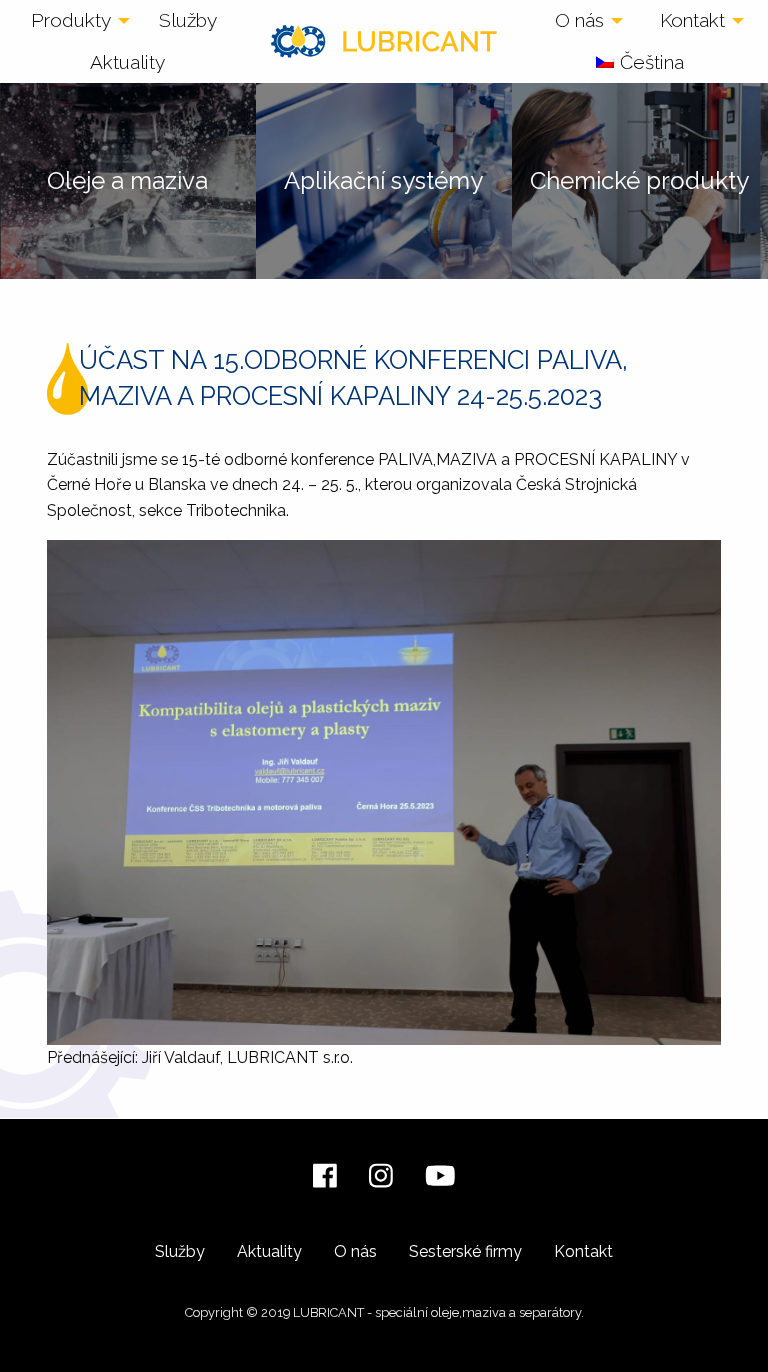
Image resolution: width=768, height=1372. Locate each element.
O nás (579, 20)
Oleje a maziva (127, 180)
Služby (188, 20)
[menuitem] (75, 21)
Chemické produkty (639, 180)
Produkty (71, 20)
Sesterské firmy (465, 1251)
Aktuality (127, 62)
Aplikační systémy (383, 180)
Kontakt (692, 20)
